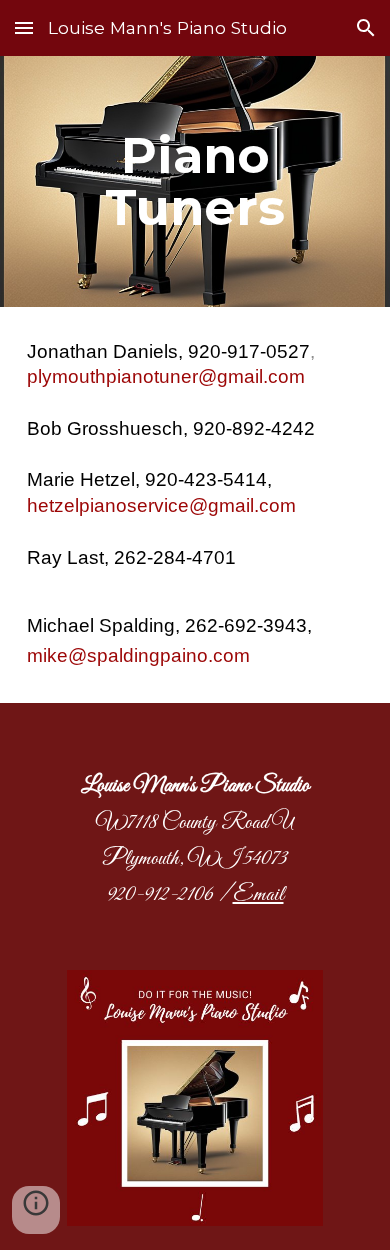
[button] (24, 27)
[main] (195, 181)
